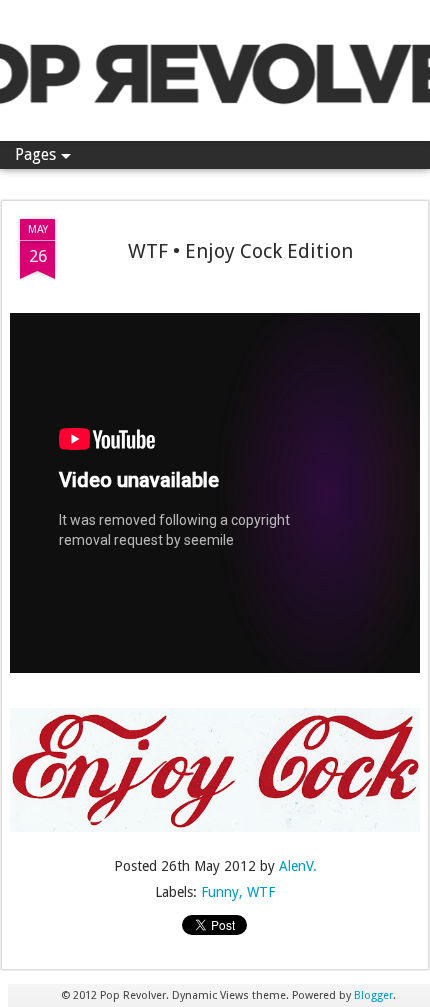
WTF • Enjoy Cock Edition (240, 251)
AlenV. (298, 866)
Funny (220, 892)
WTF (261, 892)
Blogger (373, 995)
